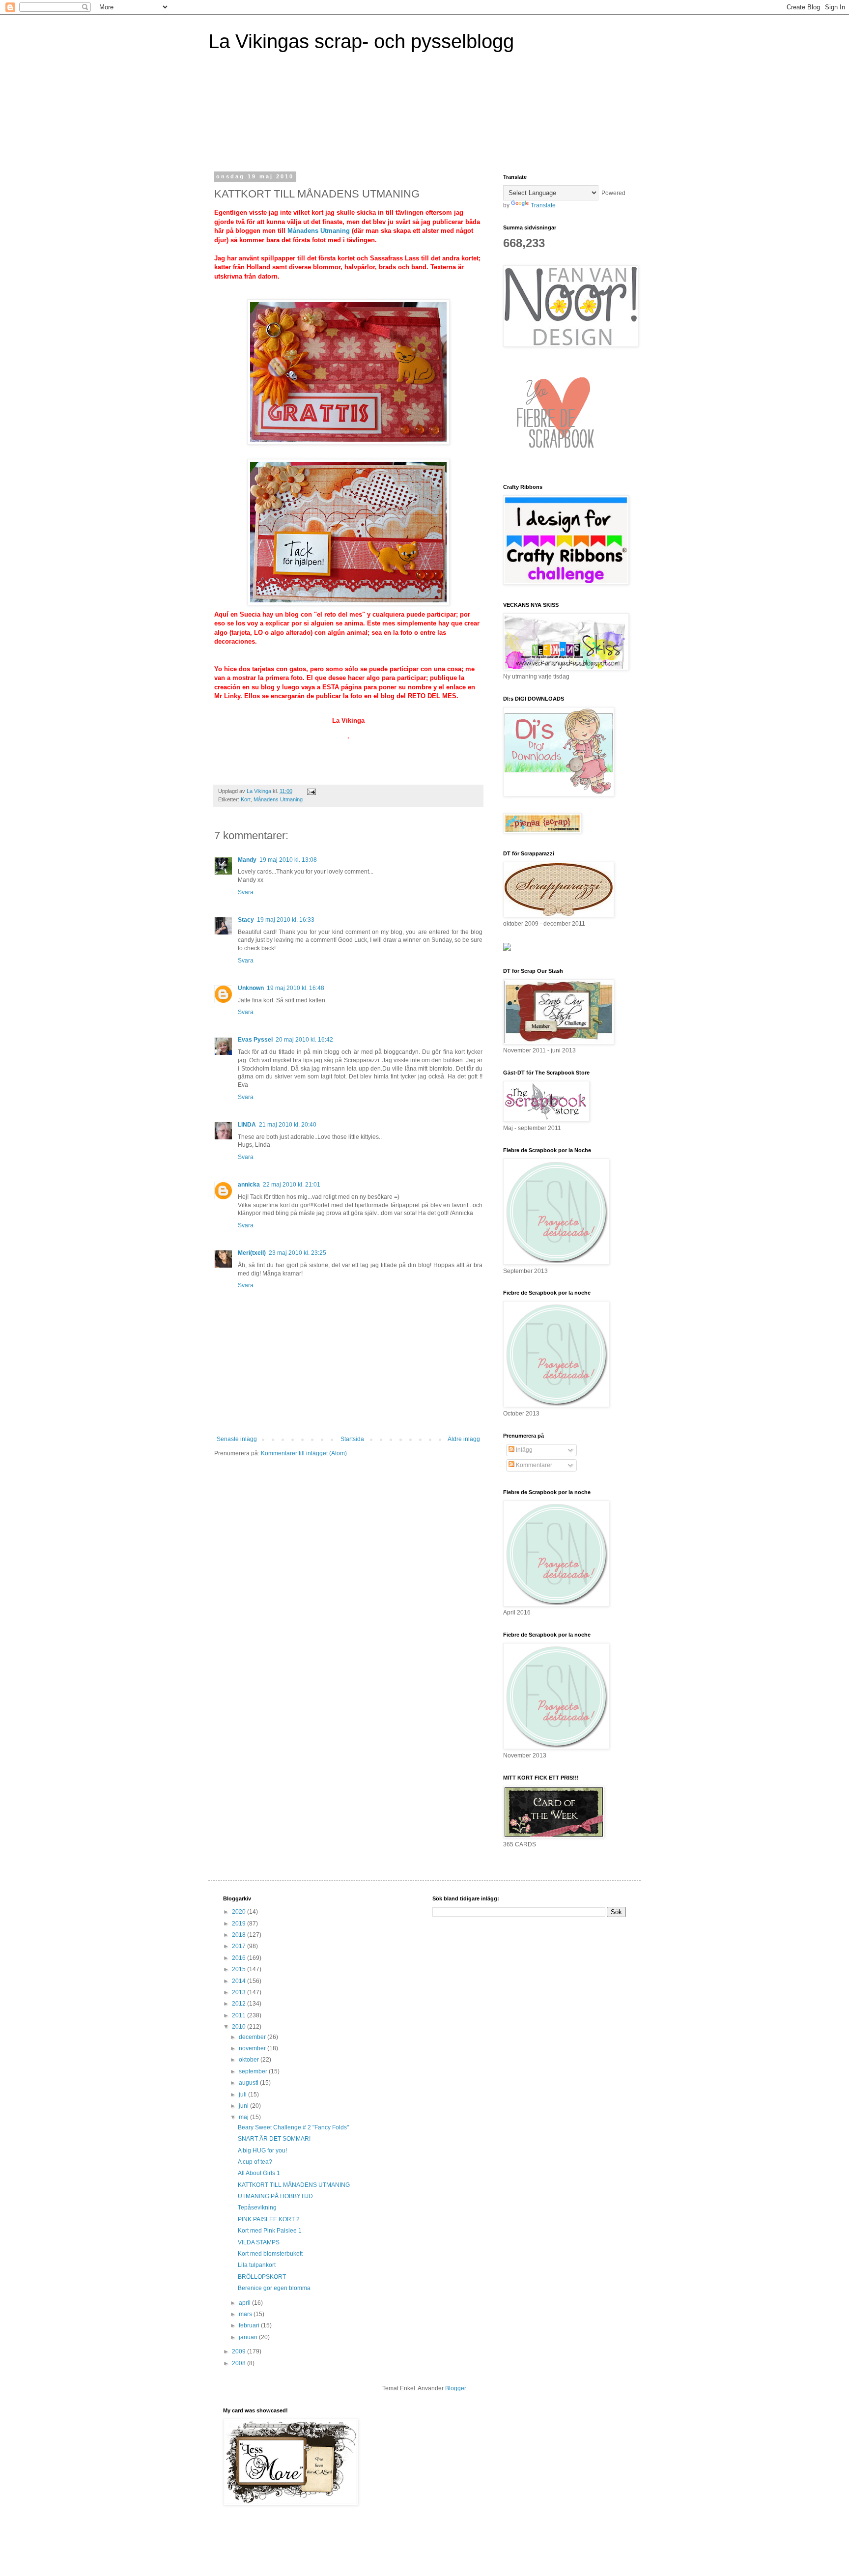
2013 (240, 1992)
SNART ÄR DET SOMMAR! (274, 2139)
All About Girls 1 (259, 2173)
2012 (240, 2004)
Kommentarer (533, 1465)
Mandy (247, 860)
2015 (240, 1969)
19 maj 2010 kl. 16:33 (286, 920)
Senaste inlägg (237, 1439)
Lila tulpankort (257, 2265)
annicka (249, 1185)
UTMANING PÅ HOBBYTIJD (275, 2196)
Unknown (251, 988)
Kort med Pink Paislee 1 (270, 2231)
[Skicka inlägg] (311, 791)
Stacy (246, 920)
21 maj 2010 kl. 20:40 (288, 1125)
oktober (250, 2060)
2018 (240, 1935)
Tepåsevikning (257, 2208)
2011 (240, 2015)
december (253, 2037)
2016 (240, 1958)
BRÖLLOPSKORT (262, 2277)
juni (244, 2106)
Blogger (455, 2388)
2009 (240, 2351)
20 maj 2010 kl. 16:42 (304, 1040)
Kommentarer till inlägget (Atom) (304, 1453)
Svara (246, 892)
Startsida (352, 1439)
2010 (240, 2027)
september (254, 2071)
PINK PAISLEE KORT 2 (269, 2219)
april (245, 2303)
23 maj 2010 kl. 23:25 (297, 1253)
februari (250, 2325)
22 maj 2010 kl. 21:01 (292, 1185)
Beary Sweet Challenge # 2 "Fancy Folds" (293, 2127)
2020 (240, 1912)
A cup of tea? (255, 2162)
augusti (249, 2083)
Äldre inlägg (464, 1439)
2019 (240, 1924)
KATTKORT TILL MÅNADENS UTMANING (294, 2185)
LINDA (247, 1125)
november (253, 2048)
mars (246, 2314)
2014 (240, 1981)
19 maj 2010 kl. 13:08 (288, 860)
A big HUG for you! (262, 2151)
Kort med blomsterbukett (270, 2254)
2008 (240, 2363)
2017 (240, 1946)
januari (249, 2337)
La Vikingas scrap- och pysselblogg (361, 41)
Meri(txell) (252, 1253)
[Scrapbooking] (507, 949)
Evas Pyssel (255, 1040)
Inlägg (524, 1450)
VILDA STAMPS (259, 2242)
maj (244, 2117)
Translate (543, 205)
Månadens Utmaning (319, 231)
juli (243, 2095)
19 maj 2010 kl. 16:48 (296, 988)
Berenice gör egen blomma (274, 2288)
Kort (246, 799)
